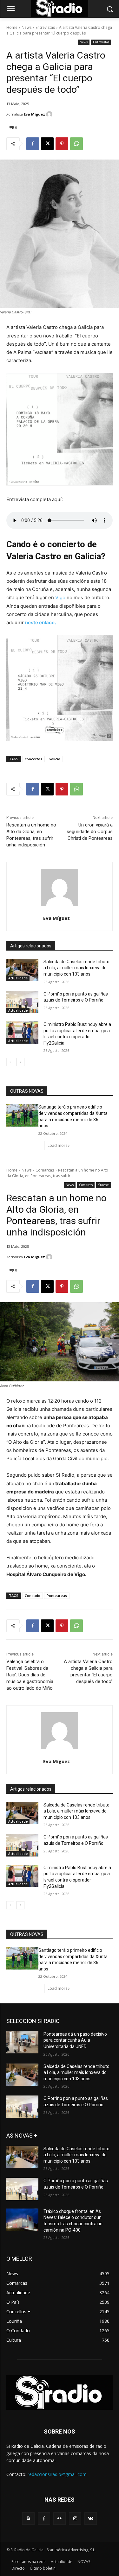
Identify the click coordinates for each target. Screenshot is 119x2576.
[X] (47, 144)
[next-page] (20, 1062)
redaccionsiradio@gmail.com (57, 2474)
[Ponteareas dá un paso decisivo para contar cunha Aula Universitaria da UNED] (22, 2042)
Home (12, 27)
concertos (33, 759)
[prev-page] (10, 1062)
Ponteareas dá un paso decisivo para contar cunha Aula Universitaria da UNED (75, 2040)
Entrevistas (45, 27)
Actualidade (18, 978)
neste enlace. (40, 622)
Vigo (61, 597)
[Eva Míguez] (50, 114)
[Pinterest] (62, 144)
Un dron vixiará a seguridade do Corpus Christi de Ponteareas (90, 832)
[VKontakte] (91, 2519)
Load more (58, 1145)
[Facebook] (33, 144)
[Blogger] (28, 2519)
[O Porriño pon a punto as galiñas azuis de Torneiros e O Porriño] (22, 1002)
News (26, 27)
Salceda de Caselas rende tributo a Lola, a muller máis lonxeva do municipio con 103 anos (76, 968)
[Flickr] (60, 2519)
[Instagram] (75, 2519)
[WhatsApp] (76, 144)
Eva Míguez (34, 114)
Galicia (54, 759)
